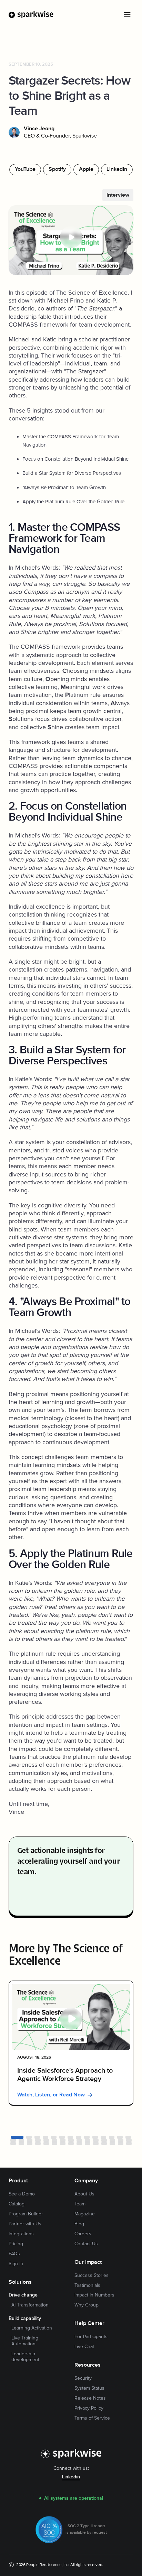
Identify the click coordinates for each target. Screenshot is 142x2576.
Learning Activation (32, 2328)
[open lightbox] (71, 240)
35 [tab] (54, 2144)
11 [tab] (103, 2137)
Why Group (87, 2305)
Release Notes (90, 2398)
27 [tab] (112, 2140)
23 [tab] (79, 2140)
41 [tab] (104, 2144)
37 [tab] (71, 2144)
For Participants (91, 2337)
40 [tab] (96, 2144)
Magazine (85, 2214)
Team (80, 2204)
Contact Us (86, 2244)
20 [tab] (54, 2140)
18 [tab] (38, 2140)
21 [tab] (63, 2140)
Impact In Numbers (94, 2295)
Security (83, 2378)
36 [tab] (63, 2144)
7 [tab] (70, 2137)
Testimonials (87, 2285)
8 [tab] (79, 2137)
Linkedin (71, 2477)
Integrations (21, 2234)
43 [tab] (121, 2144)
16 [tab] (21, 2140)
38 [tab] (79, 2144)
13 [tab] (120, 2137)
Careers (83, 2234)
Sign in (16, 2264)
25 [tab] (96, 2140)
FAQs (14, 2254)
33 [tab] (38, 2144)
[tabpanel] (71, 2043)
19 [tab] (46, 2140)
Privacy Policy (89, 2408)
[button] (127, 14)
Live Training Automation (25, 2341)
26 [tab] (104, 2140)
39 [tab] (88, 2144)
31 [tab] (21, 2144)
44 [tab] (129, 2144)
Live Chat (84, 2347)
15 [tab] (13, 2140)
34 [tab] (46, 2144)
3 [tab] (37, 2137)
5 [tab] (54, 2137)
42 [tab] (112, 2144)
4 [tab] (45, 2137)
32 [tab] (30, 2144)
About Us (84, 2194)
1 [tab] (17, 2137)
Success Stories (92, 2276)
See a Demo (22, 2194)
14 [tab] (128, 2137)
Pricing (16, 2244)
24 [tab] (88, 2140)
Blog (79, 2224)
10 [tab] (95, 2137)
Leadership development (25, 2357)
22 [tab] (71, 2140)
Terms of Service (92, 2418)
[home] (31, 15)
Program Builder (26, 2214)
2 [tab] (29, 2137)
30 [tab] (13, 2144)
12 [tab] (112, 2137)
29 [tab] (129, 2140)
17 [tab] (30, 2140)
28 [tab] (121, 2140)
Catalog (17, 2204)
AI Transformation (30, 2305)
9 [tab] (87, 2137)
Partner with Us (25, 2224)
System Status (89, 2388)
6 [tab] (62, 2137)
